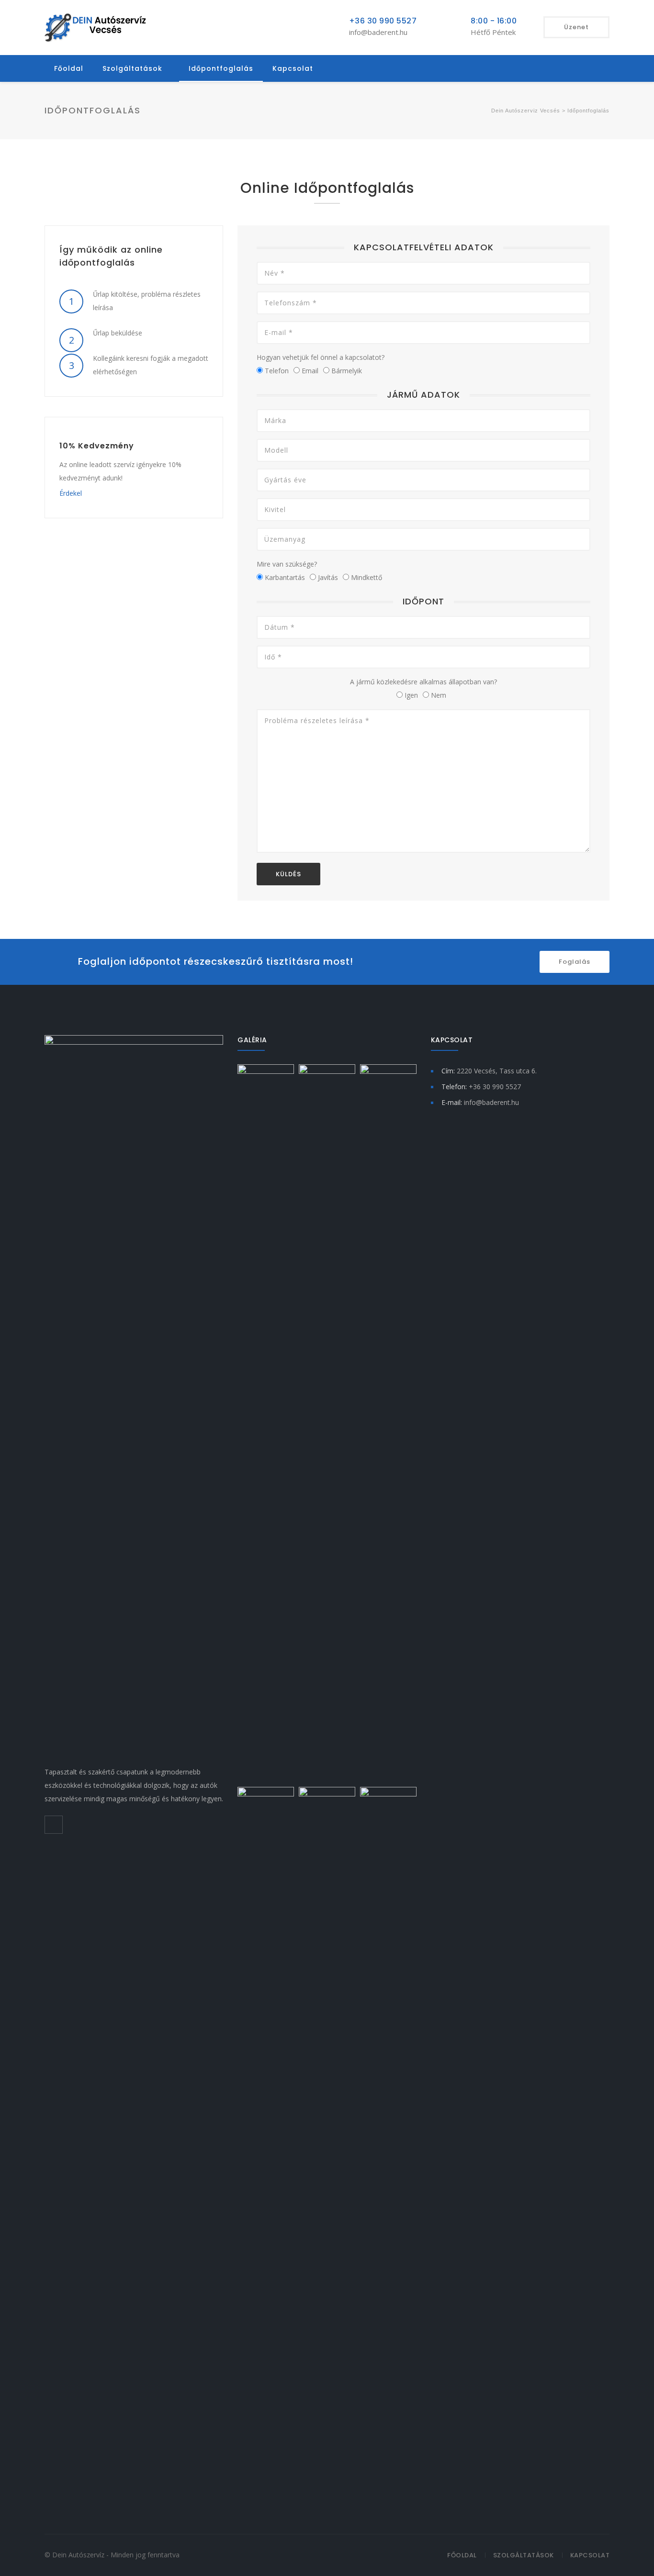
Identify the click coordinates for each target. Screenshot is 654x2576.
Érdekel (71, 493)
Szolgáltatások (132, 68)
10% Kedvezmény (97, 446)
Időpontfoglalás (221, 68)
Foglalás (575, 962)
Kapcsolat (293, 68)
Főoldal (69, 68)
